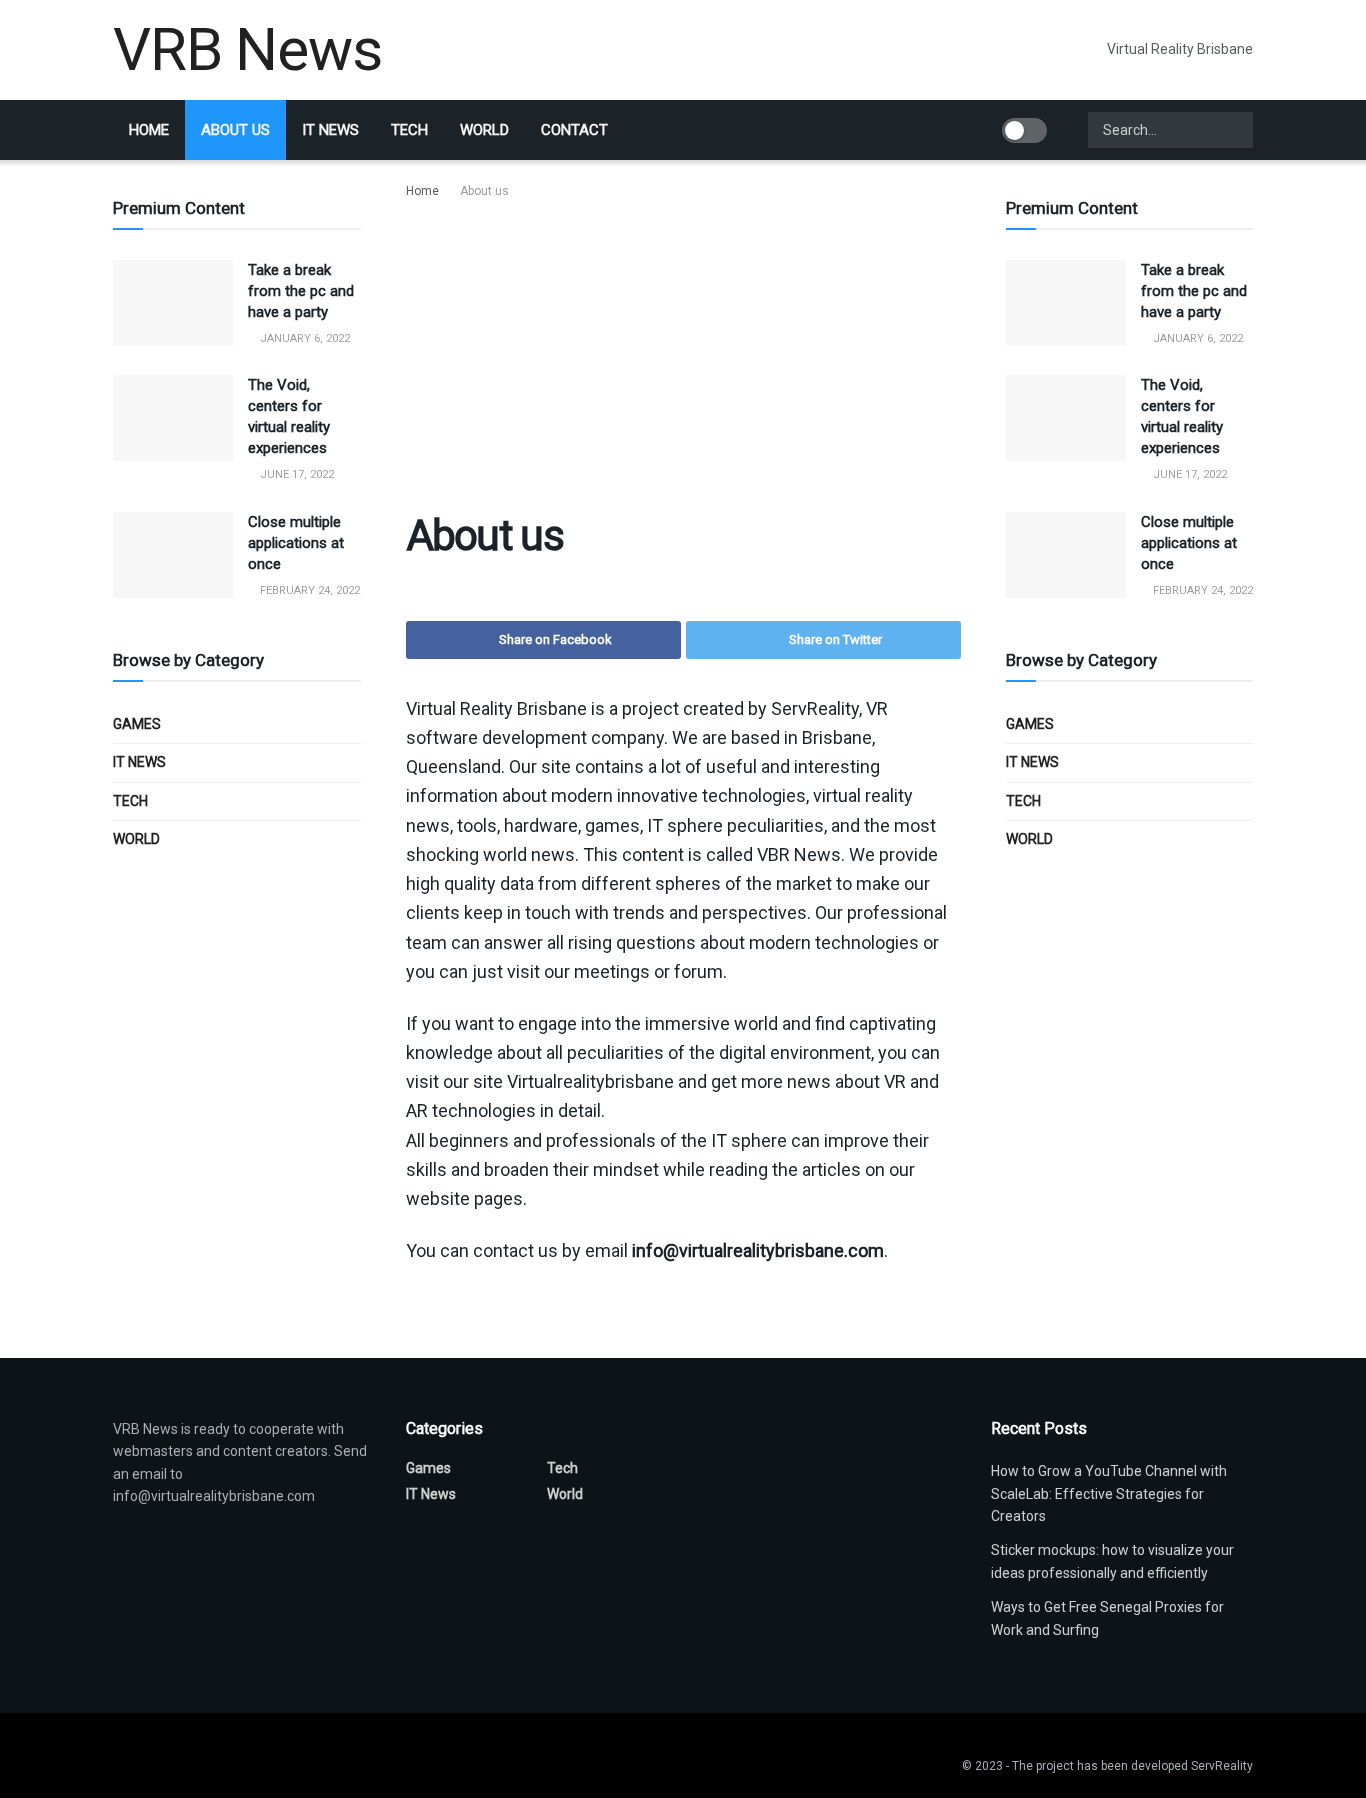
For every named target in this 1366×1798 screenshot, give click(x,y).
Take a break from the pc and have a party (301, 291)
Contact (574, 130)
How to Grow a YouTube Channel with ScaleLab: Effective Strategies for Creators (1109, 1493)
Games (137, 724)
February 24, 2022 (308, 590)
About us (235, 130)
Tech (409, 130)
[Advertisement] (683, 352)
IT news (330, 130)
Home (149, 130)
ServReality (1222, 1766)
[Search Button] (1236, 130)
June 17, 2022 (295, 474)
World (484, 130)
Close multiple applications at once (296, 543)
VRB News (247, 50)
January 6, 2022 (303, 338)
